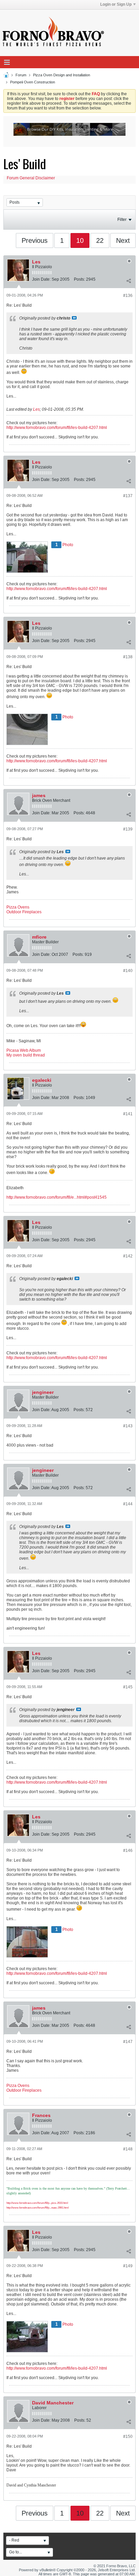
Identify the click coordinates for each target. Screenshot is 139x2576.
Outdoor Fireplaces (24, 912)
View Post (74, 318)
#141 (128, 1114)
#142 (128, 1256)
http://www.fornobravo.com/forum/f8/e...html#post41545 (57, 1197)
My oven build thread (26, 1055)
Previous (35, 240)
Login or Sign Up (116, 4)
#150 (128, 2437)
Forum (21, 75)
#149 (128, 2266)
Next (123, 240)
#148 (128, 2149)
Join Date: (41, 279)
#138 (128, 657)
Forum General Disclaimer (31, 178)
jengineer (43, 1392)
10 (80, 240)
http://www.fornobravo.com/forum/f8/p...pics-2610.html (37, 2203)
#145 (128, 1687)
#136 (128, 296)
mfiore (39, 937)
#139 (128, 829)
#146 (128, 1851)
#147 (128, 2042)
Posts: (79, 279)
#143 (128, 1426)
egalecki (42, 1080)
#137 (128, 496)
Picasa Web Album (24, 1050)
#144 (128, 1504)
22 (100, 240)
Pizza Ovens (18, 907)
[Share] (129, 281)
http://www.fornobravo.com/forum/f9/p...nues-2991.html (38, 2208)
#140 (128, 971)
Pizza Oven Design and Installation (62, 75)
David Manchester (53, 2403)
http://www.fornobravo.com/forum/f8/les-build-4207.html (57, 428)
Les (36, 262)
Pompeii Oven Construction (33, 82)
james (39, 795)
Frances (41, 2115)
